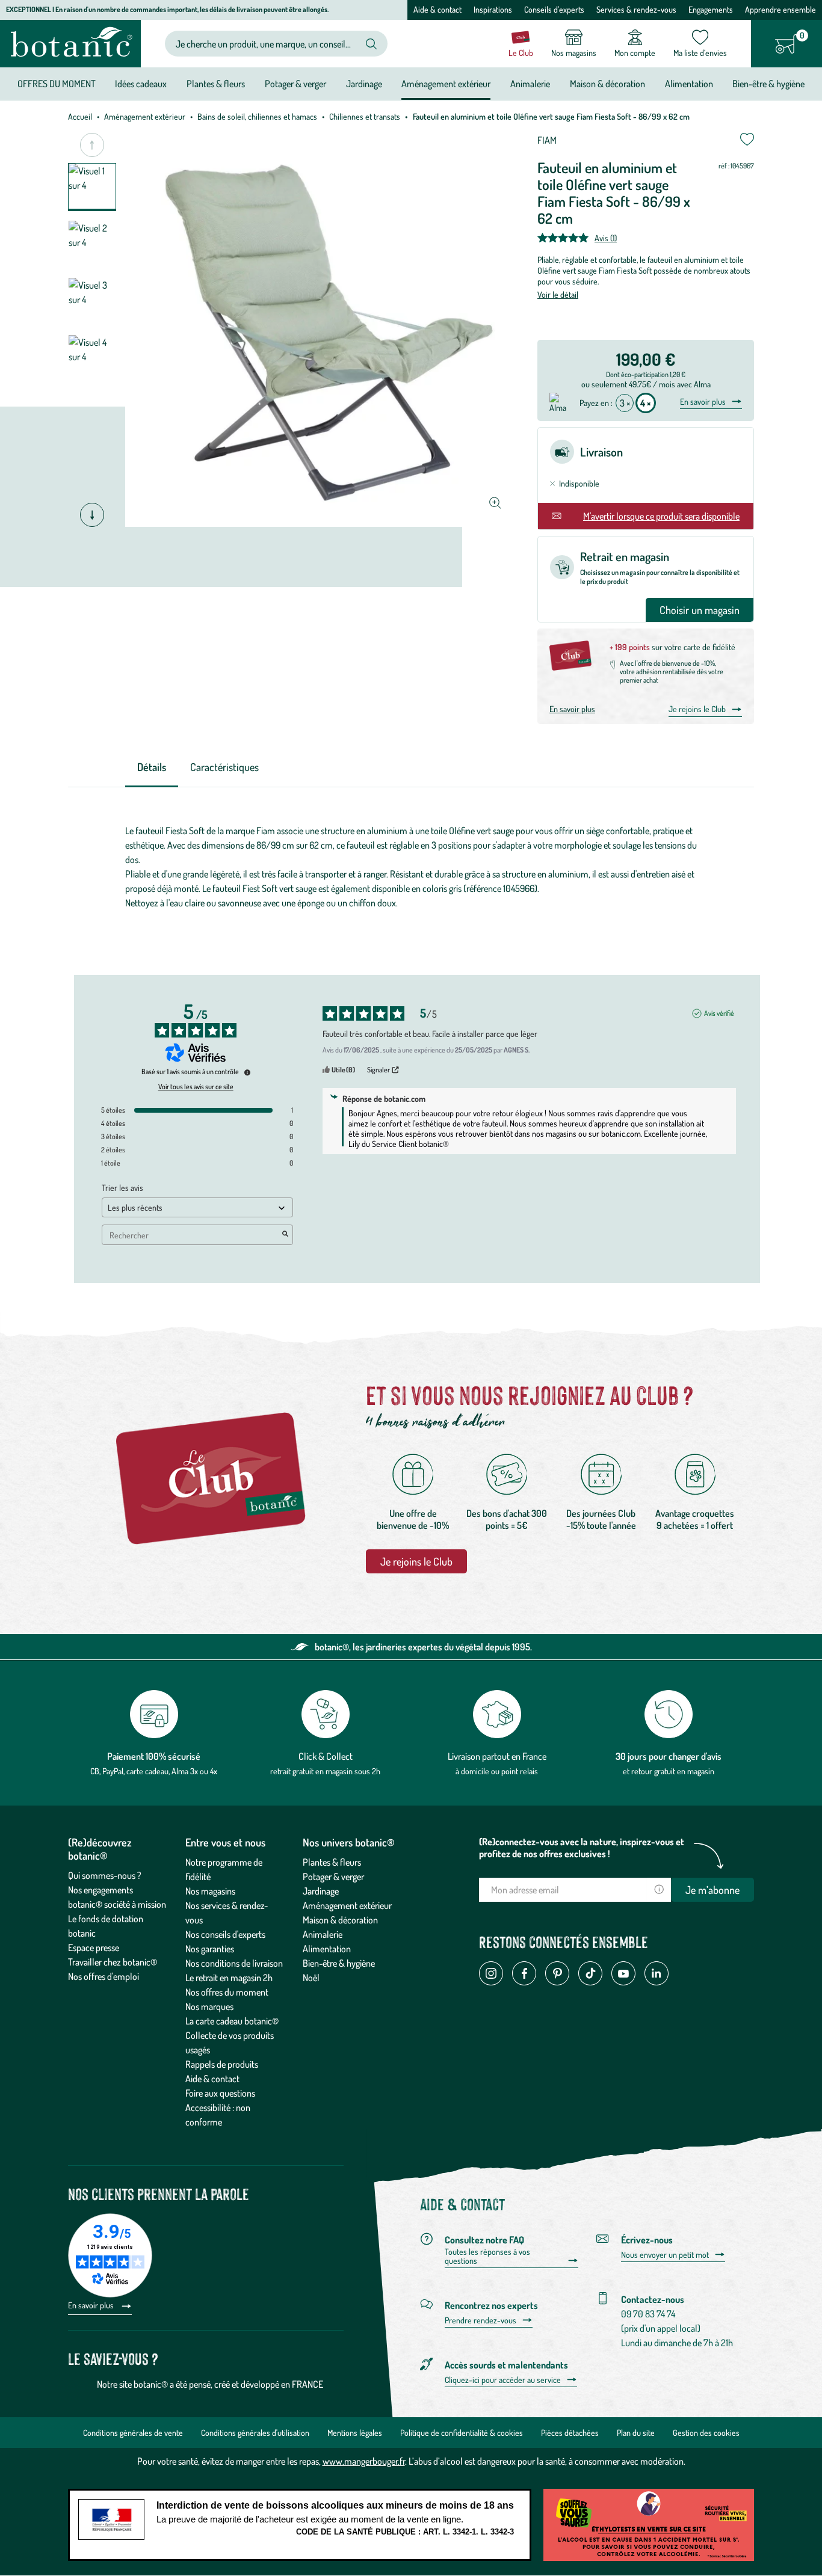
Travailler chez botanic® (113, 1962)
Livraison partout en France (497, 1756)
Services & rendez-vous (636, 9)
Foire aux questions (220, 2093)
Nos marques (209, 2006)
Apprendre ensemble (780, 9)
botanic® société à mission (117, 1904)
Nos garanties (210, 1949)
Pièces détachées (570, 2433)
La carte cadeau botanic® (232, 2021)
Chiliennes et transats (365, 116)
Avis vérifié (719, 1013)
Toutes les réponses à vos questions (487, 2256)
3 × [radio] (625, 403)
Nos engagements (100, 1890)
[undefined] (247, 1072)
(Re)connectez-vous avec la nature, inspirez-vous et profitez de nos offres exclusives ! (582, 1848)
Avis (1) (606, 238)
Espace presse (94, 1947)
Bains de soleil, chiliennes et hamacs (257, 116)
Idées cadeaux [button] (141, 84)
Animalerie (323, 1934)
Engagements (711, 9)
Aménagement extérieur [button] (446, 84)
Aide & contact (437, 9)
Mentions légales (355, 2433)
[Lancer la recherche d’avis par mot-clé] (285, 1235)
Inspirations (493, 9)
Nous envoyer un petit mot (665, 2255)
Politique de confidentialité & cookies (462, 2433)
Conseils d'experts (554, 9)
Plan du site (636, 2433)
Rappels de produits (222, 2064)
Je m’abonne (712, 1890)
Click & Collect (326, 1756)
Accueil (80, 116)
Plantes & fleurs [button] (216, 84)
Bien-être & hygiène (339, 1963)
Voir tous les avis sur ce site (196, 1087)
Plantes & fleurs (332, 1862)
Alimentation (327, 1949)
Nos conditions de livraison (234, 1963)
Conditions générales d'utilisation (255, 2433)
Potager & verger (333, 1877)
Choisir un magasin (700, 610)
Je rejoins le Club (697, 709)
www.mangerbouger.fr (364, 2461)
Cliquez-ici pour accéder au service (503, 2380)
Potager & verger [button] (295, 84)
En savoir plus (703, 402)
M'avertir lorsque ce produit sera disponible (661, 516)
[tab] (152, 768)
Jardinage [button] (364, 84)
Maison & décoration (340, 1920)
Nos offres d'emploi (104, 1976)
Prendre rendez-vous (481, 2320)
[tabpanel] (411, 867)
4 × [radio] (646, 403)
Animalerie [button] (530, 84)
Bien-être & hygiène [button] (768, 84)
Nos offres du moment (227, 1992)
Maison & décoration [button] (607, 84)
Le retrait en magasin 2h (229, 1978)
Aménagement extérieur (145, 116)
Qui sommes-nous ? (105, 1875)
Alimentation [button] (689, 84)
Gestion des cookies (706, 2433)
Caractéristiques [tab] (224, 767)
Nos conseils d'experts (225, 1934)
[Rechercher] (371, 44)
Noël (311, 1978)
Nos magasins (210, 1891)
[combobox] (266, 44)
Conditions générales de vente (133, 2433)
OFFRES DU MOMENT (57, 84)
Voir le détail (558, 294)
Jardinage (321, 1891)
